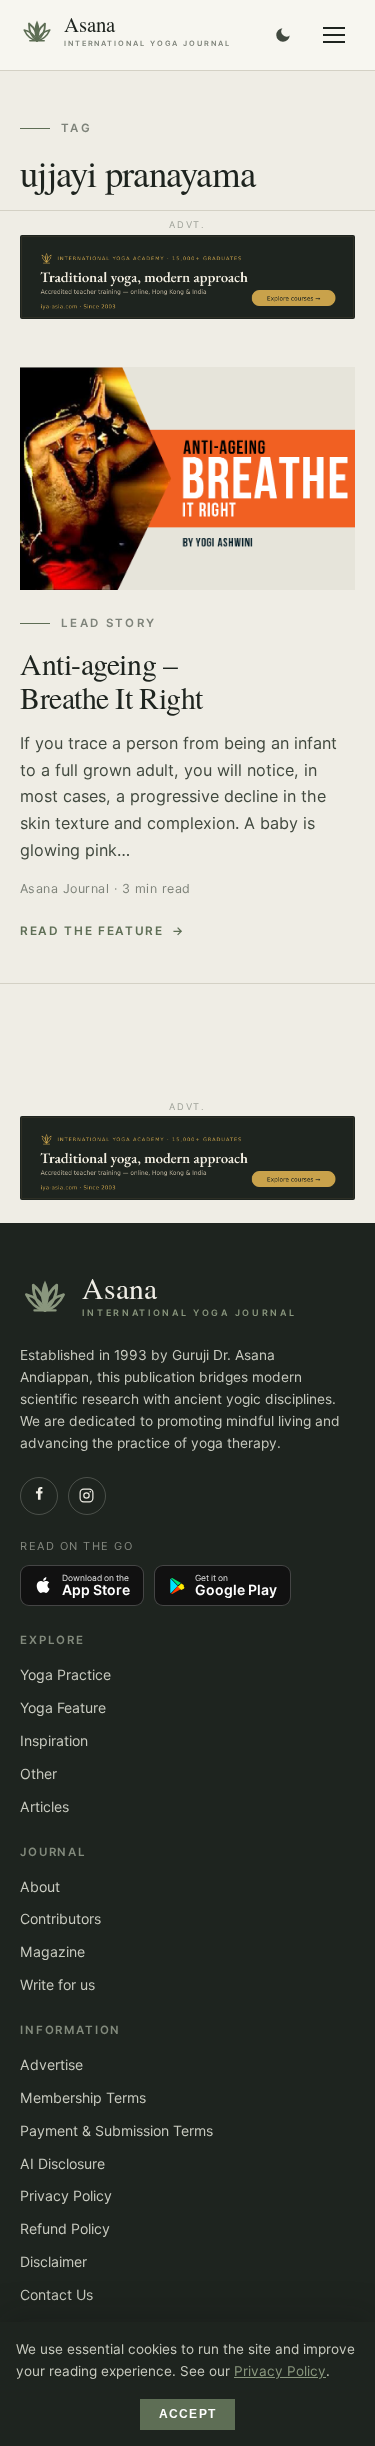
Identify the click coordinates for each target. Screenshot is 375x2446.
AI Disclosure (62, 2163)
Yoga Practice (65, 1674)
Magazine (52, 1951)
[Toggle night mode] (283, 35)
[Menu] (334, 35)
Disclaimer (53, 2261)
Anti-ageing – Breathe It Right (111, 680)
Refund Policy (65, 2228)
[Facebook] (39, 1496)
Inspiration (54, 1740)
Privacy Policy (66, 2195)
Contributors (60, 1918)
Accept (187, 2414)
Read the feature (92, 931)
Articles (44, 1806)
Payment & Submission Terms (116, 2130)
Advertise (51, 2064)
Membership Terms (83, 2097)
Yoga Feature (63, 1707)
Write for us (57, 1984)
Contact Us (56, 2294)
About (40, 1886)
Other (38, 1773)
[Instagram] (87, 1496)
